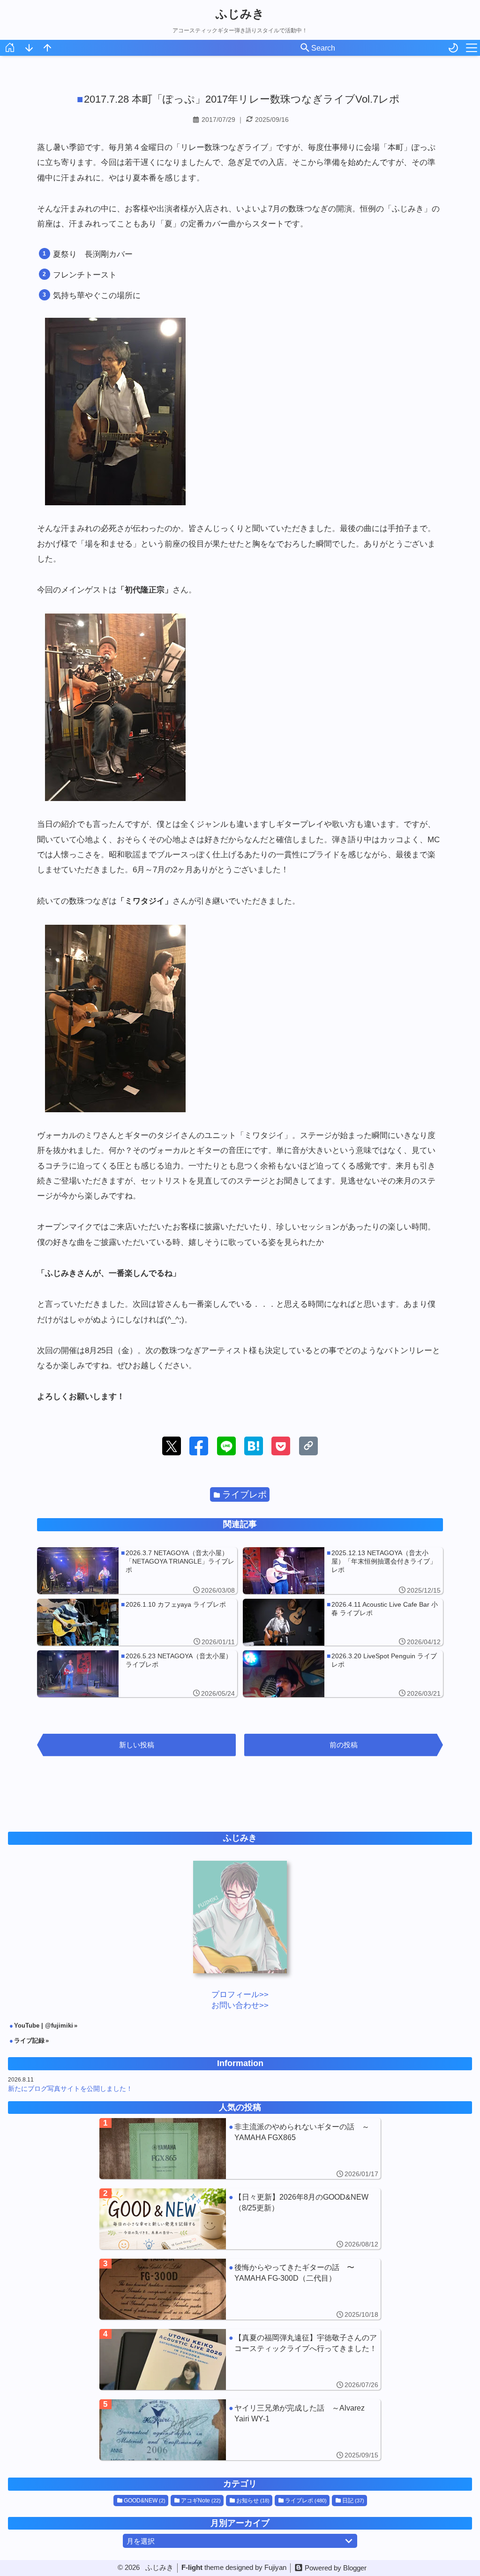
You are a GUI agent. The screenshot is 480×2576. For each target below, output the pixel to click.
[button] (172, 1446)
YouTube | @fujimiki (44, 2026)
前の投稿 (344, 1745)
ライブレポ (244, 1494)
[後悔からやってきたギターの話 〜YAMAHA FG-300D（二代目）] (240, 2289)
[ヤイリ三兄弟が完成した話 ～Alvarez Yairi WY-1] (240, 2430)
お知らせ (253, 2501)
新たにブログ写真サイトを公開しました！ (70, 2089)
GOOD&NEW (145, 2501)
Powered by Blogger (336, 2568)
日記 (353, 2501)
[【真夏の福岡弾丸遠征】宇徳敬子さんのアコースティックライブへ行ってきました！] (240, 2359)
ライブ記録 (29, 2041)
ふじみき (240, 14)
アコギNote (201, 2501)
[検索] (305, 48)
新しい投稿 (137, 1745)
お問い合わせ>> (240, 2005)
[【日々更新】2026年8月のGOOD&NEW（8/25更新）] (240, 2219)
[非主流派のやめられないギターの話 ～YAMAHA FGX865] (240, 2149)
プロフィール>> (240, 1995)
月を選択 (141, 2541)
